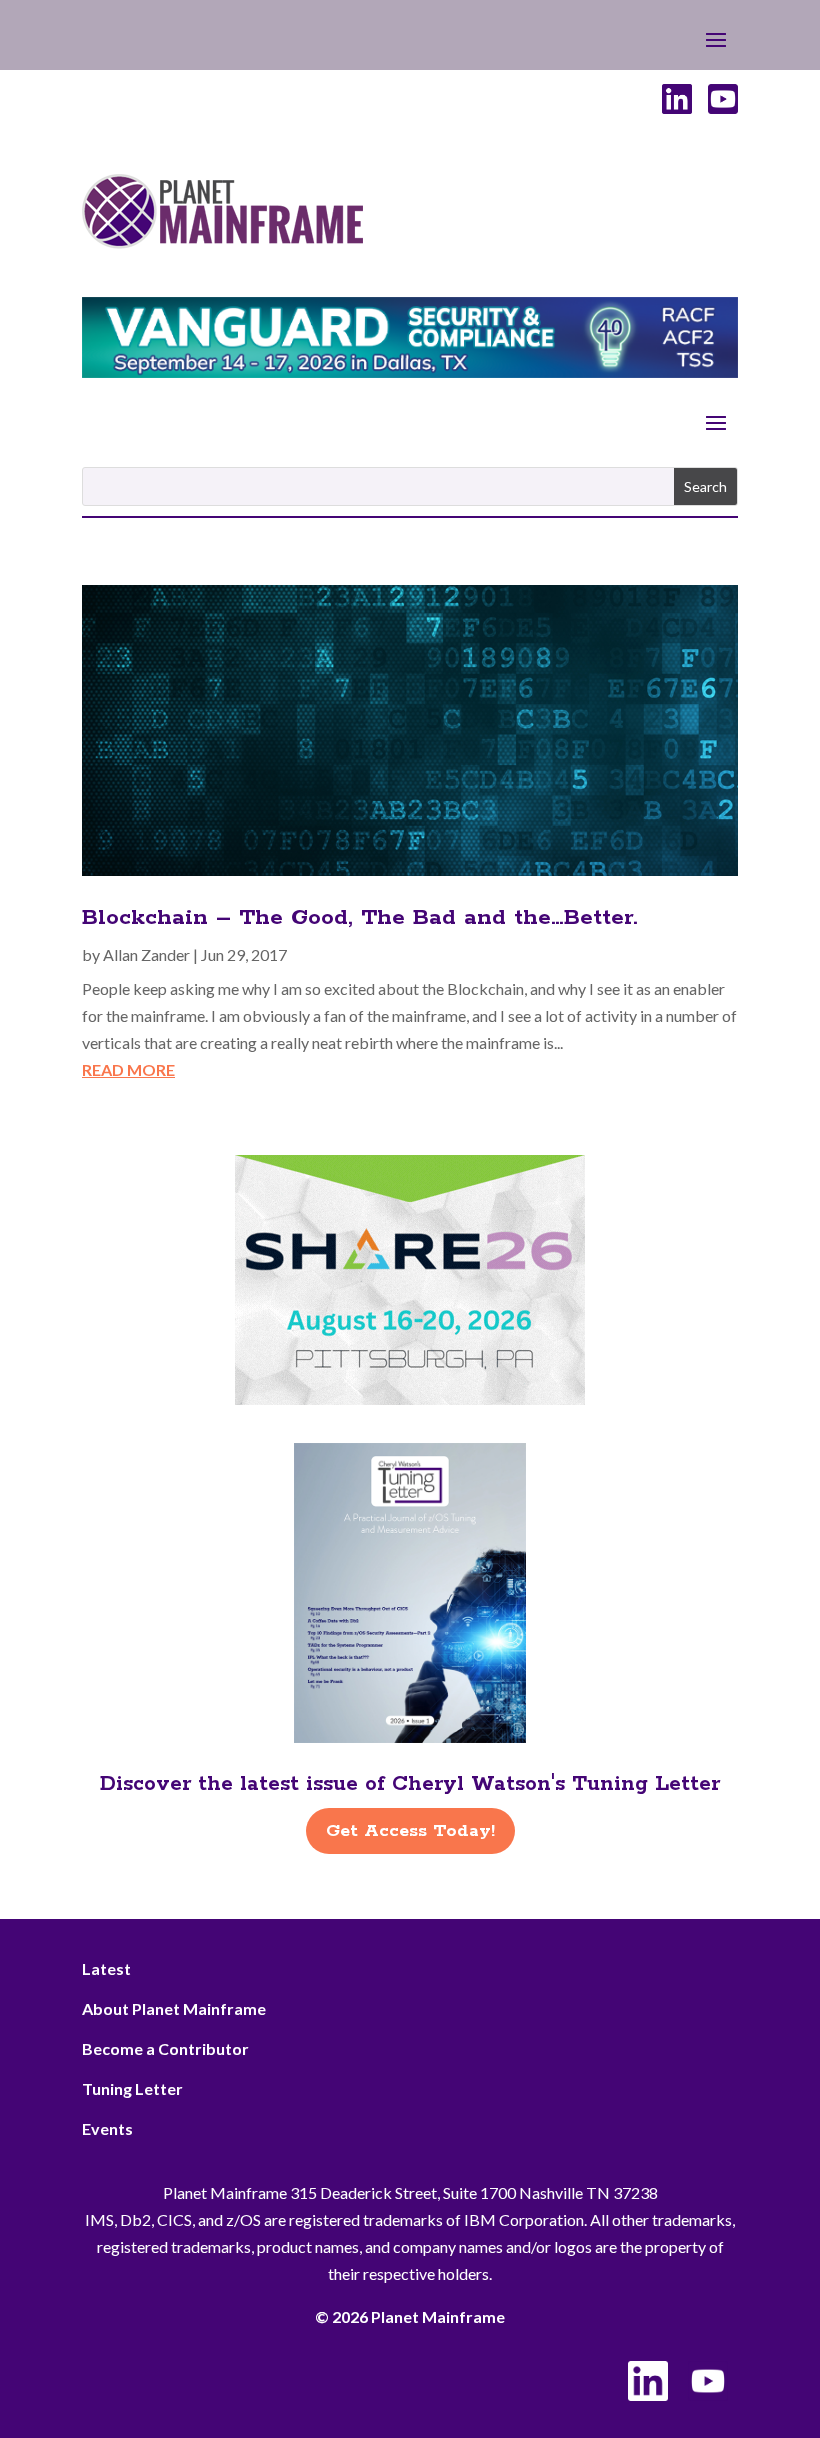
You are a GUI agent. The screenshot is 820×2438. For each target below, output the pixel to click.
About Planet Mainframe (174, 2008)
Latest (106, 1968)
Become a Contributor (165, 2048)
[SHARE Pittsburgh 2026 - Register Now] (410, 1398)
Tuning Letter (132, 2088)
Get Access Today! (410, 1831)
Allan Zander (146, 954)
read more (128, 1069)
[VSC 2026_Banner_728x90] (410, 371)
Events (107, 2128)
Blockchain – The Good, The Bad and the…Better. (360, 918)
